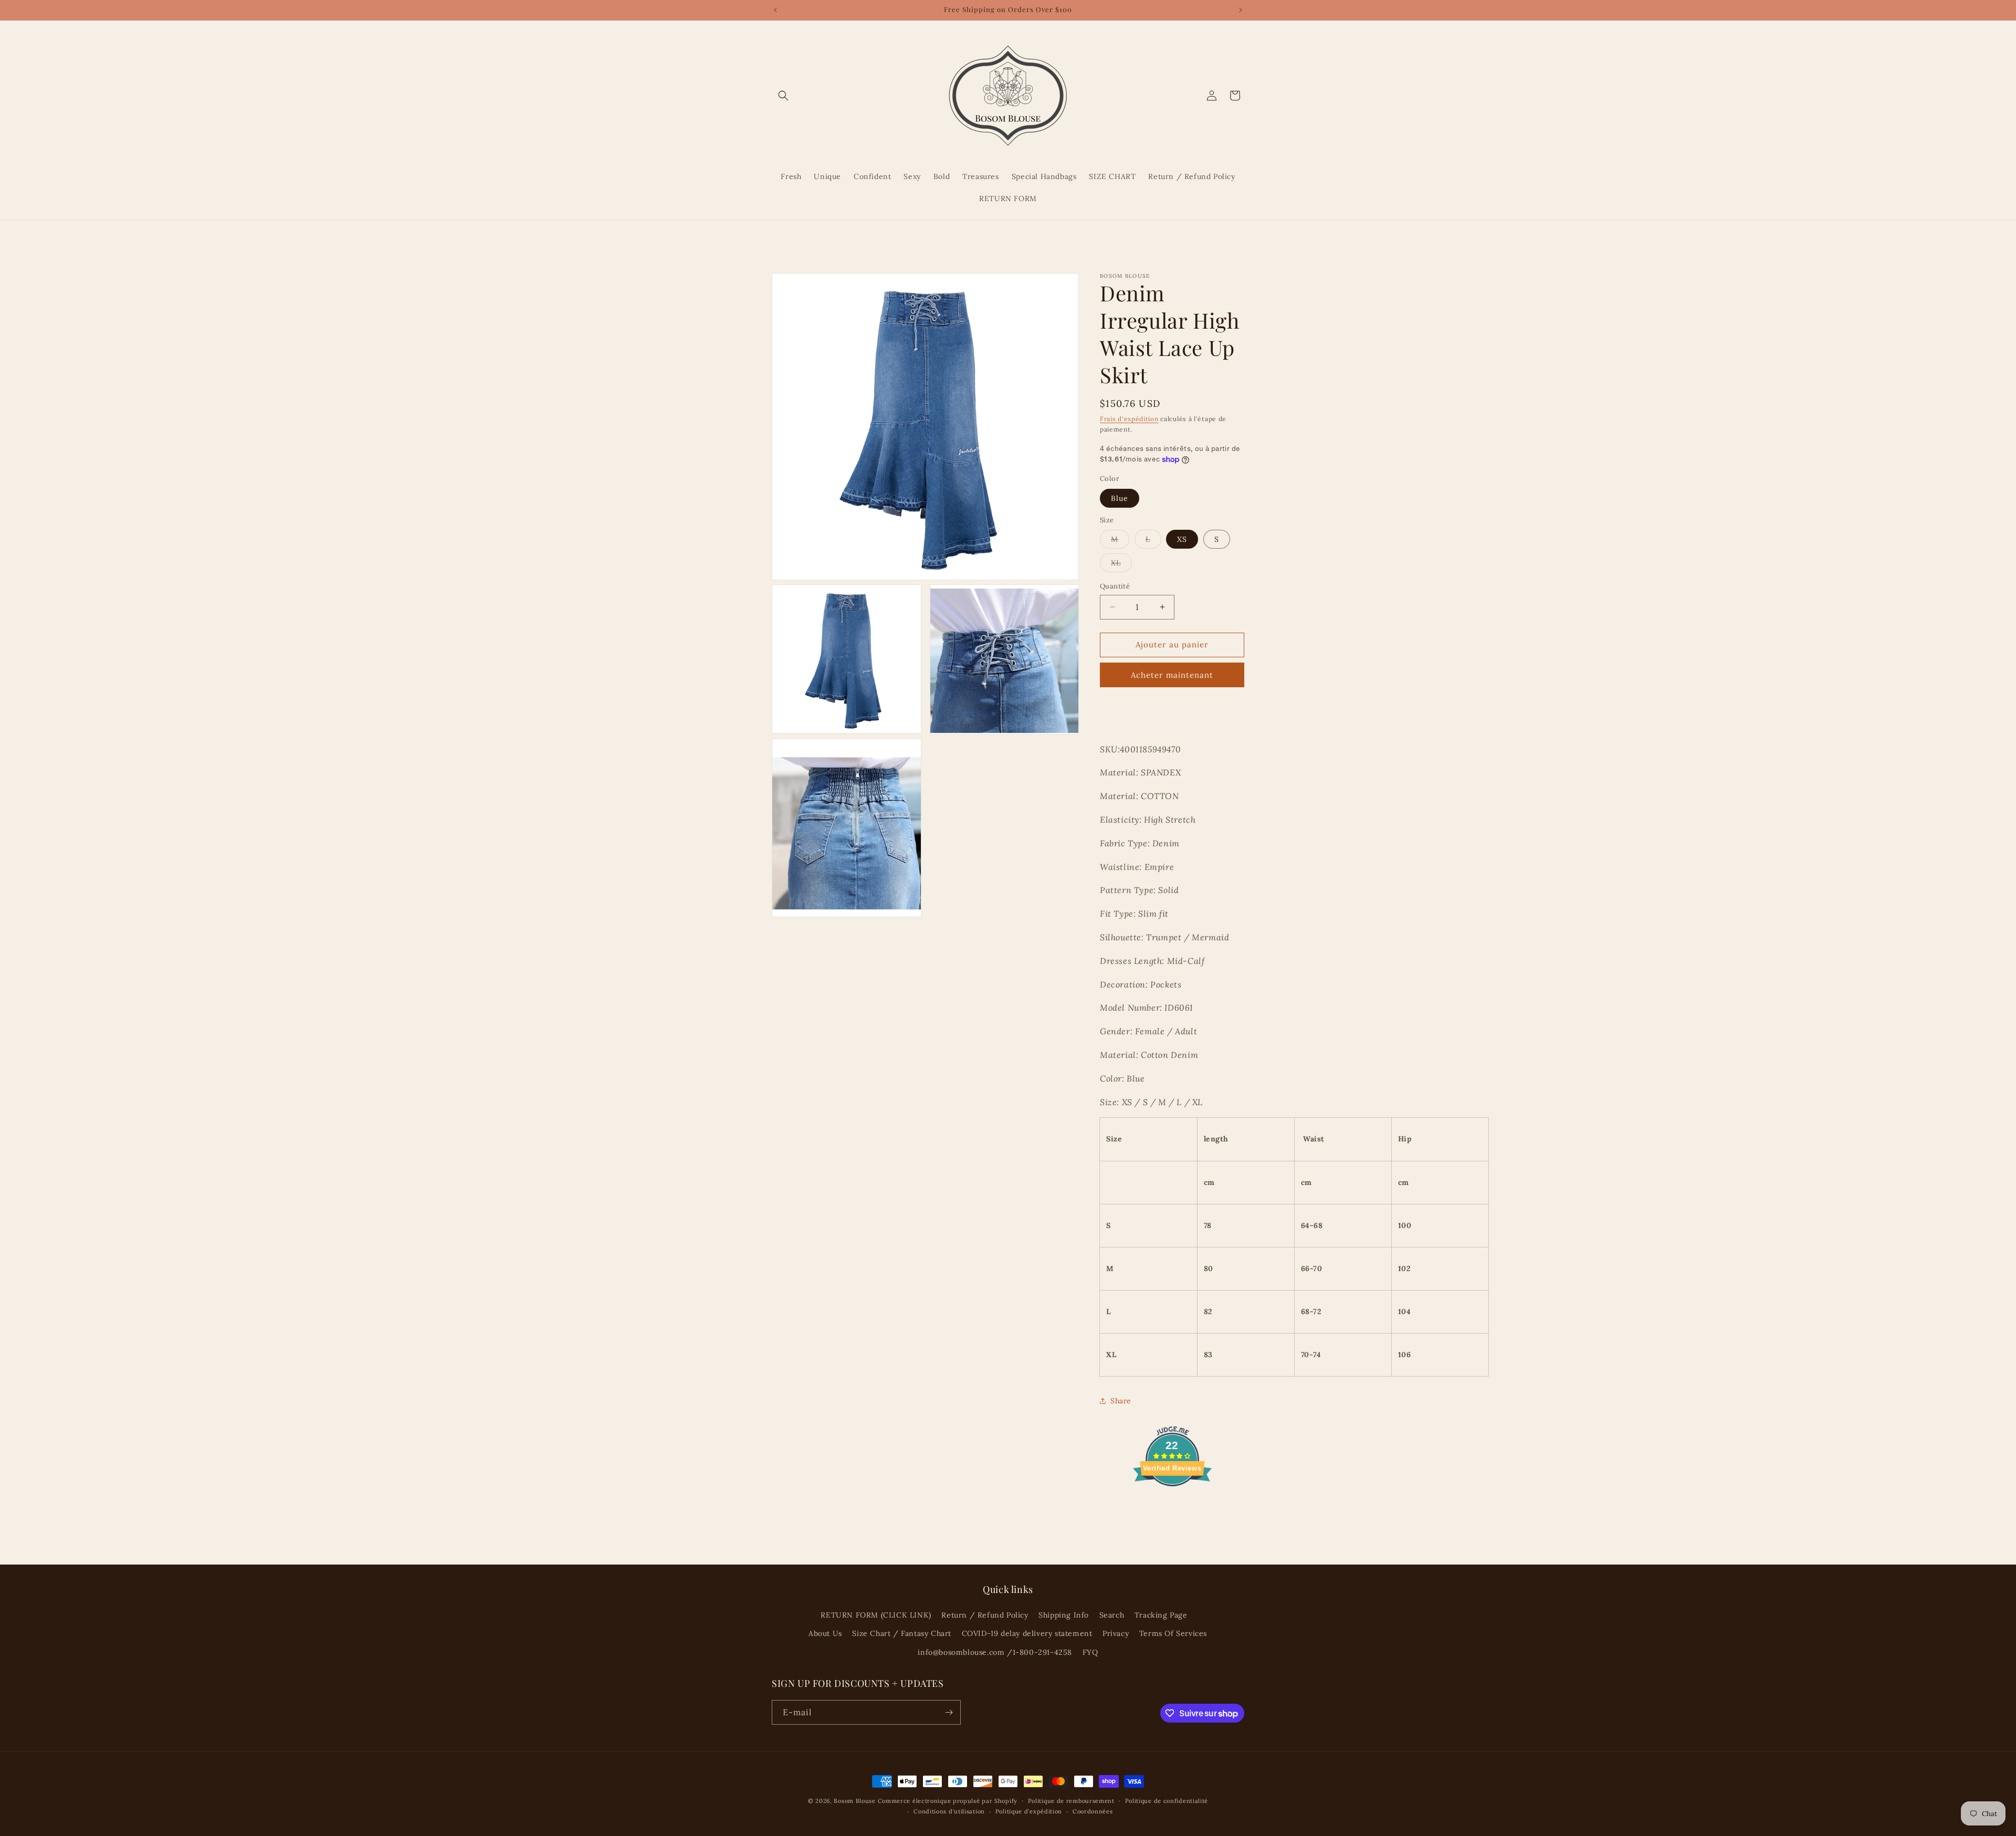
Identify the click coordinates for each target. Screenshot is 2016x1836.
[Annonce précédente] (775, 10)
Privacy (1116, 1633)
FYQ (1090, 1652)
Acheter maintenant (1172, 675)
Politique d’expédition (1029, 1811)
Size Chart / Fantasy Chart (902, 1633)
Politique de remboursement (1071, 1801)
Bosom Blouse (854, 1801)
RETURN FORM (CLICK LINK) (876, 1615)
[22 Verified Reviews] (1172, 1505)
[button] (783, 96)
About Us (825, 1633)
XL (1121, 565)
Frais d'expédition (1129, 419)
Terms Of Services (1173, 1633)
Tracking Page (1161, 1615)
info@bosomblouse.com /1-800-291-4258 (995, 1652)
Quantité (1115, 586)
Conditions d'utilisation (949, 1811)
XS (1182, 539)
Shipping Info (1064, 1615)
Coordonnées (1093, 1811)
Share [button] (1121, 1401)
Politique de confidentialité (1167, 1801)
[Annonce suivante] (1241, 10)
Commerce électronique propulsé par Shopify (948, 1801)
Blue (1120, 498)
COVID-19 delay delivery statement (1027, 1633)
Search (1112, 1615)
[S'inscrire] (949, 1712)
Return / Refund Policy (985, 1615)
